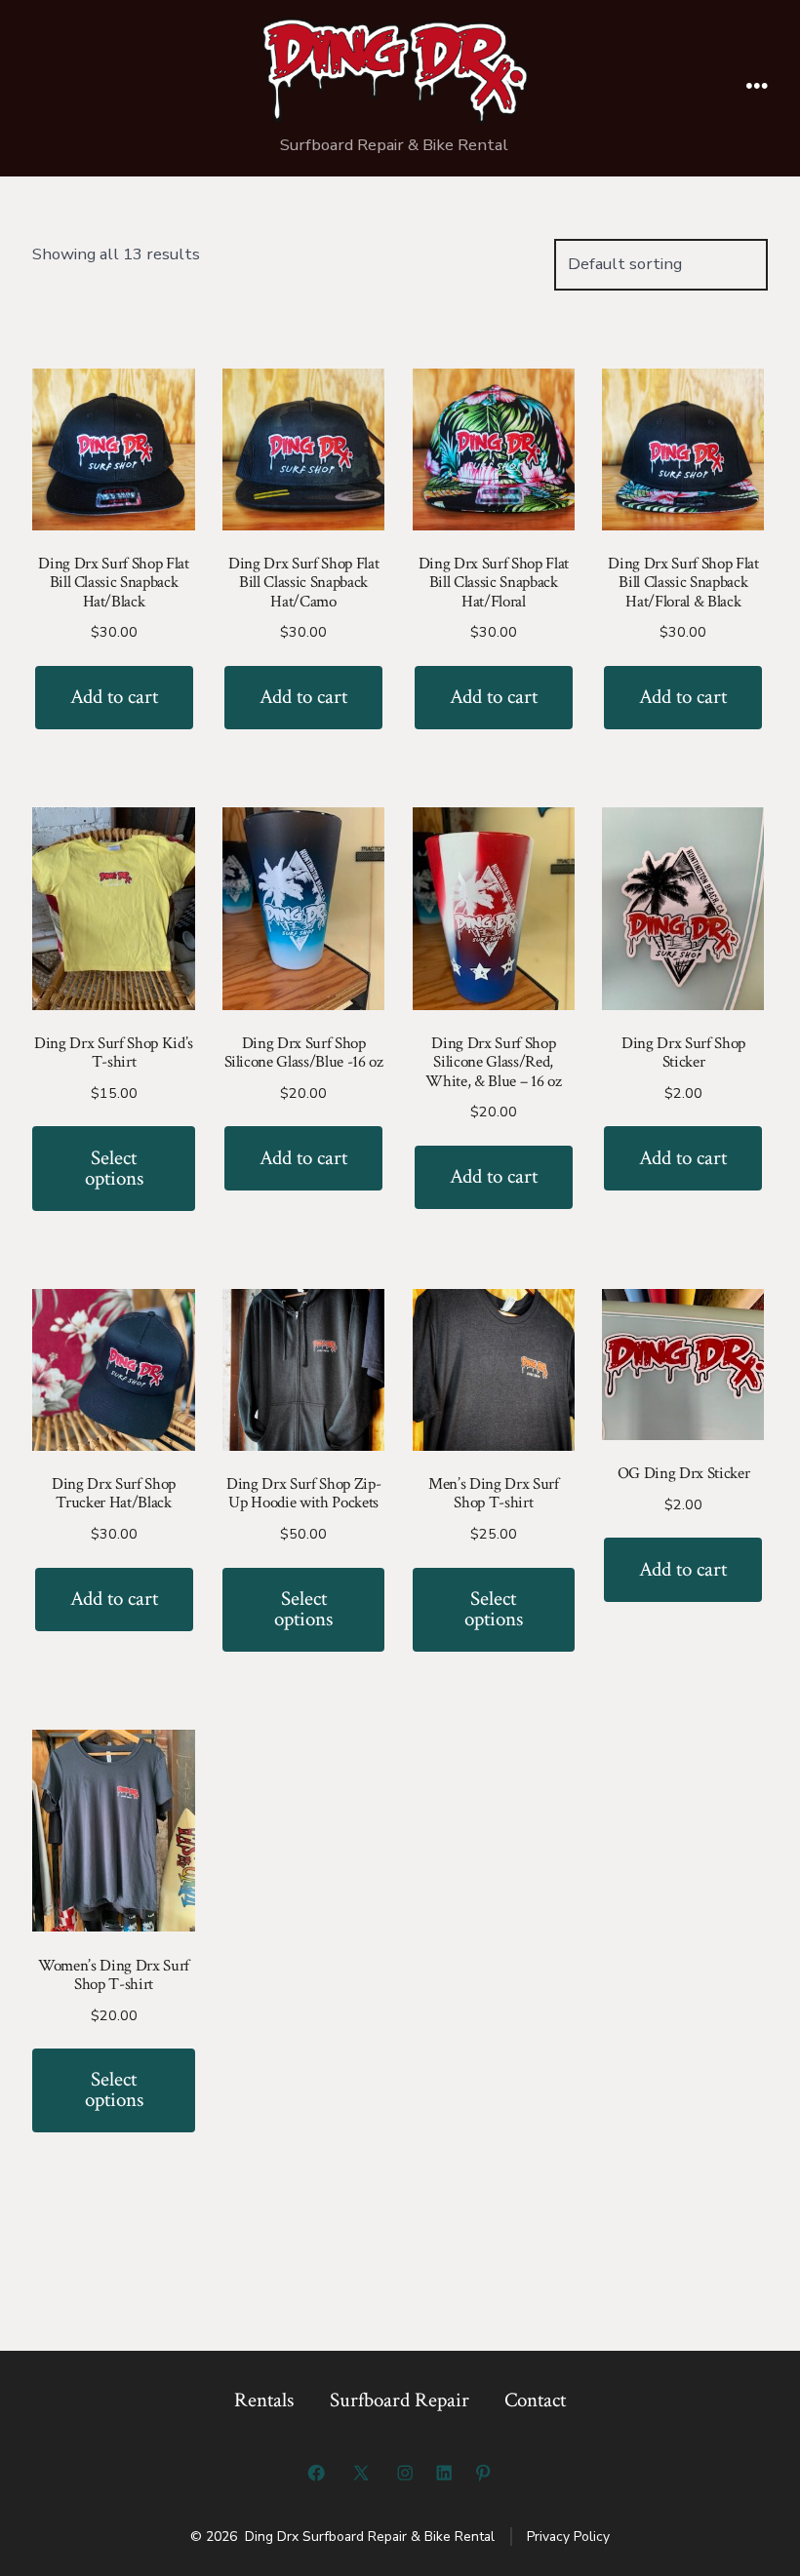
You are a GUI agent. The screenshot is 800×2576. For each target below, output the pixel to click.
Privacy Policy (568, 2537)
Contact (535, 2400)
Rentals (264, 2400)
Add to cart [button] (114, 697)
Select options (114, 1168)
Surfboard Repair (400, 2400)
